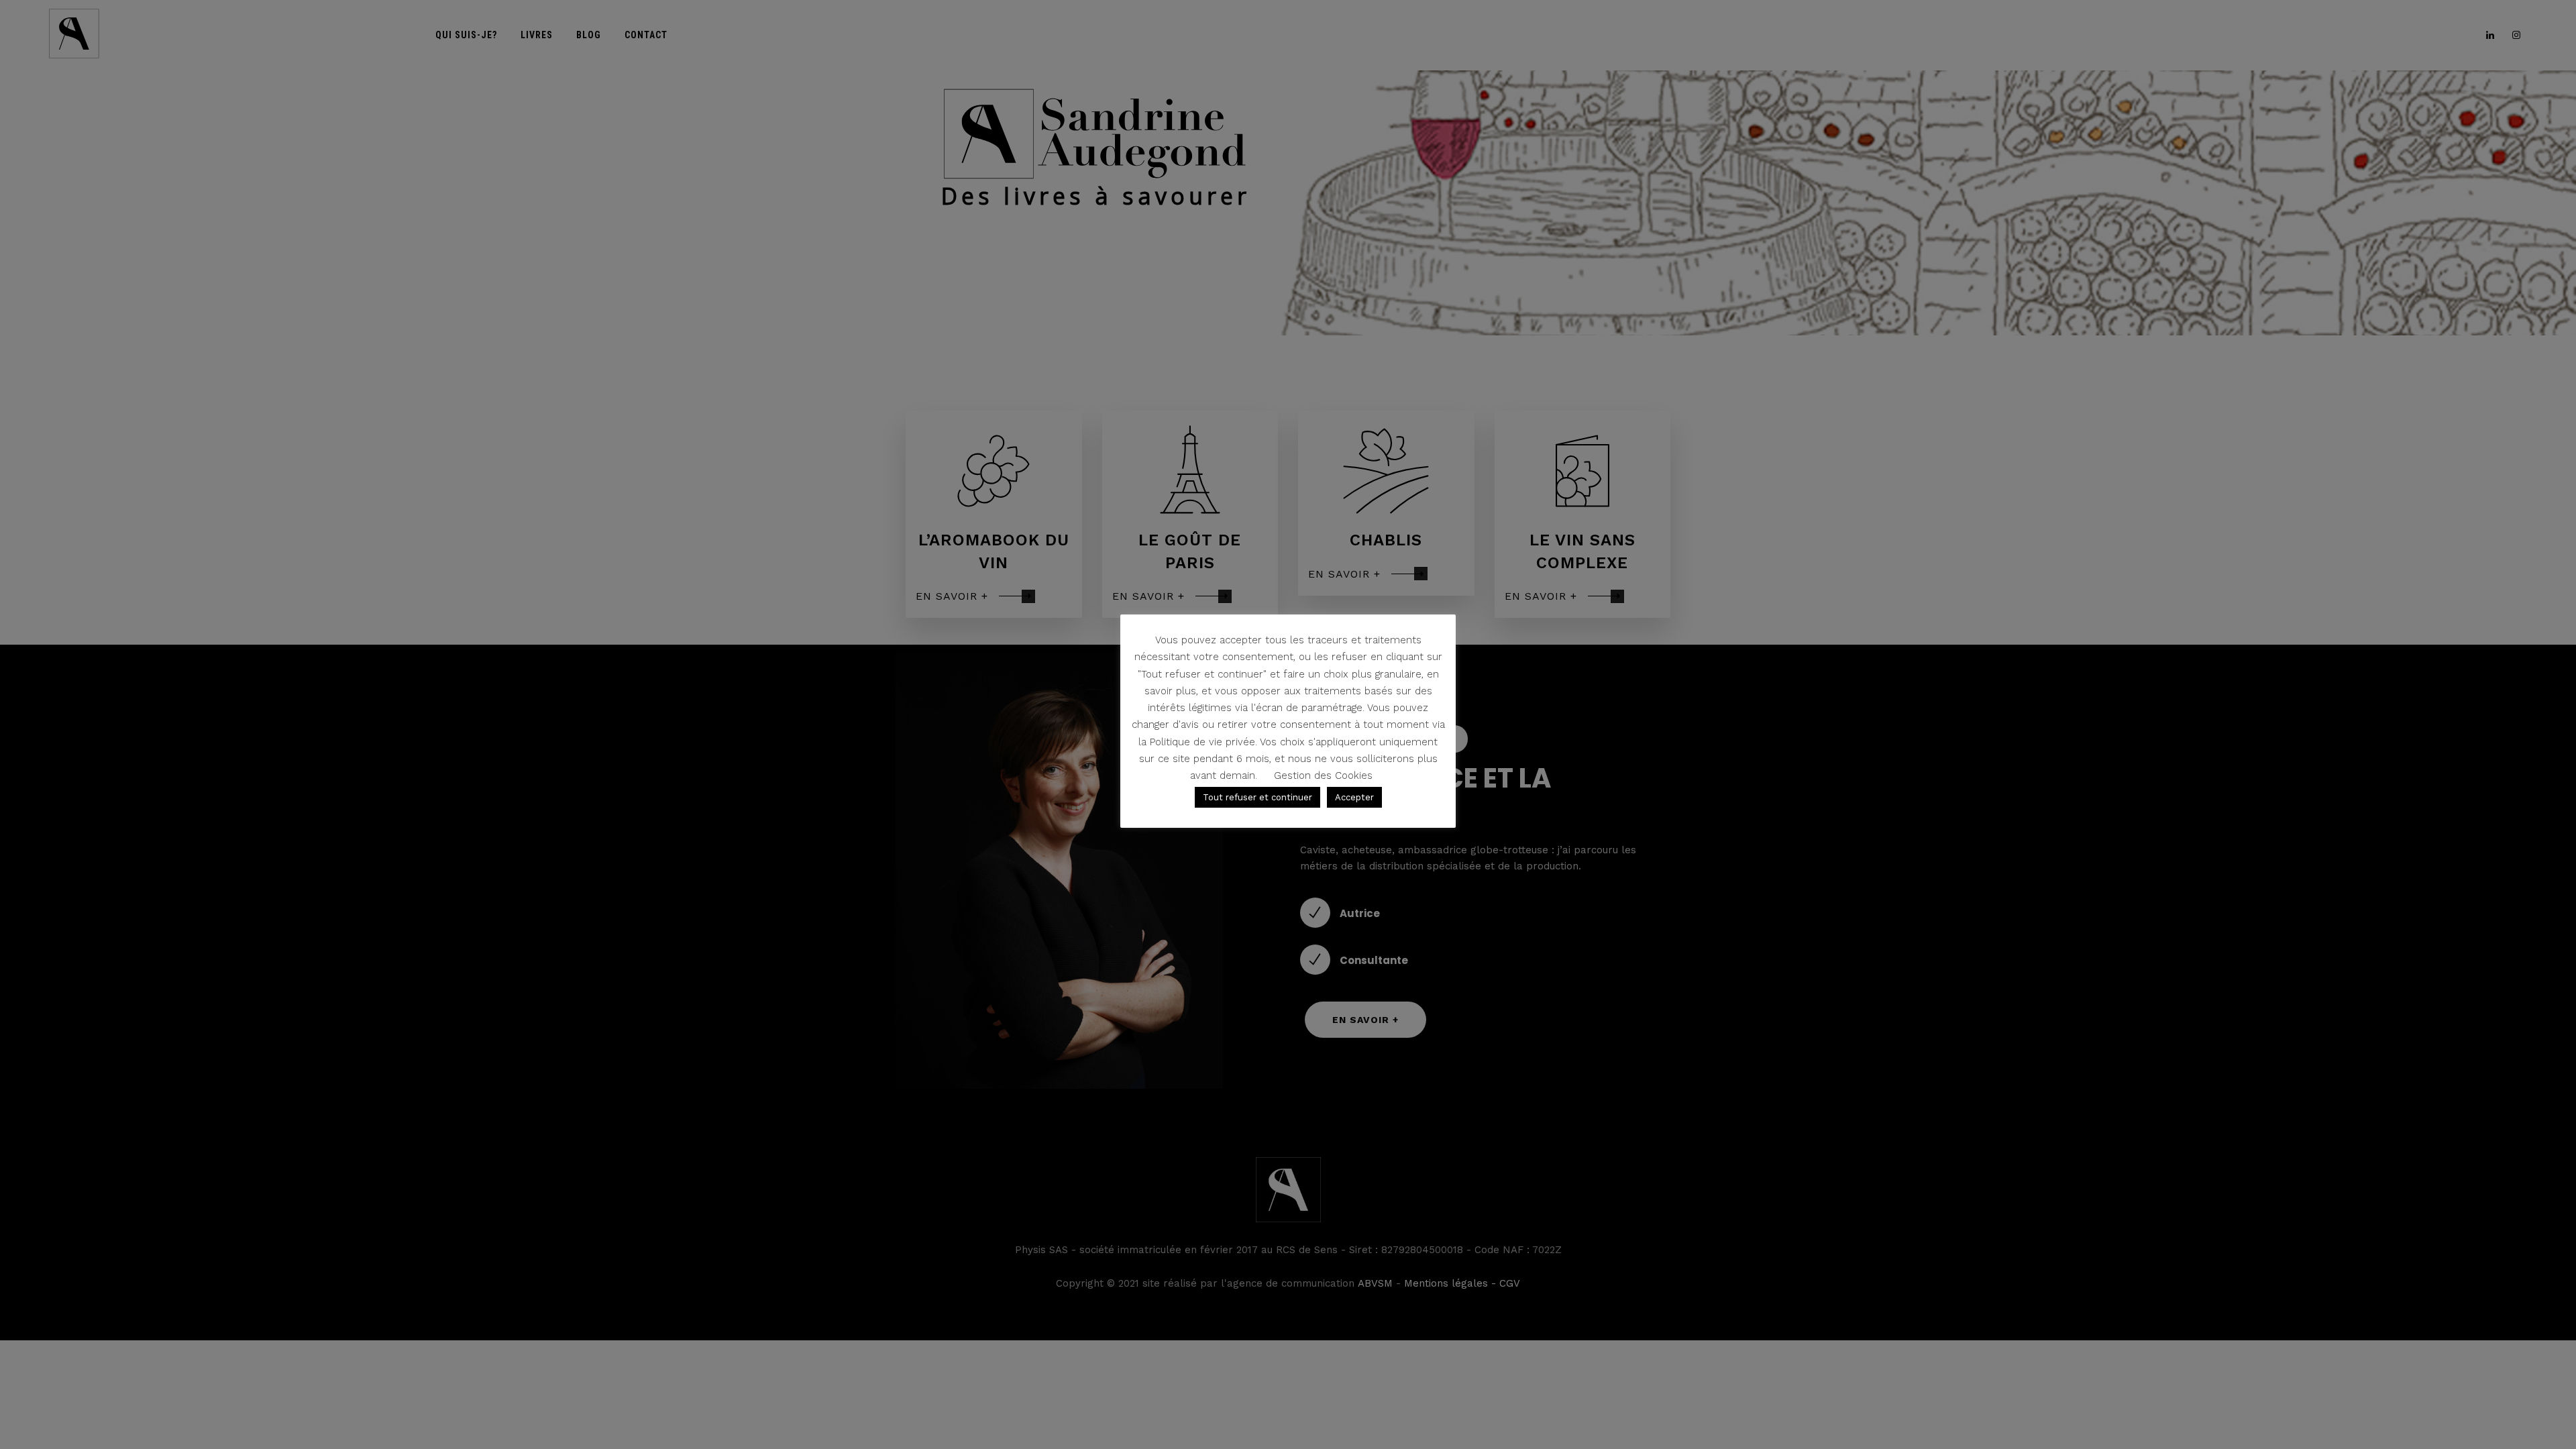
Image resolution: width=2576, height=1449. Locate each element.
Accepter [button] (1354, 797)
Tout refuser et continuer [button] (1257, 797)
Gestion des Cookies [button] (1323, 775)
